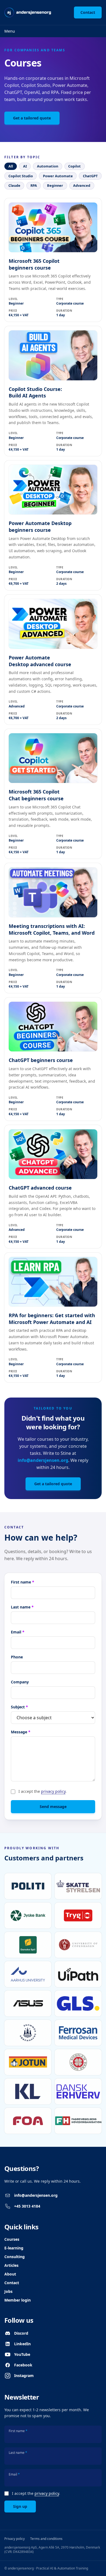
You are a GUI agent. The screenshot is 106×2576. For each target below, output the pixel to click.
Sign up (20, 2506)
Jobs (8, 2291)
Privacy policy (15, 2539)
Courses (12, 2239)
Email (18, 1632)
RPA (34, 185)
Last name (22, 1607)
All (11, 166)
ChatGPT (90, 176)
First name (23, 1582)
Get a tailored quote (32, 118)
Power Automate (58, 176)
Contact (88, 12)
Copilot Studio (21, 176)
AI (25, 166)
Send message (53, 1807)
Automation (48, 166)
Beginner (55, 185)
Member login (18, 2300)
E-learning (14, 2248)
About (10, 2274)
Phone (17, 1657)
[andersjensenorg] (28, 12)
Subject (19, 1707)
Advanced (82, 185)
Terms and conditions (46, 2539)
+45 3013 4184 (27, 2206)
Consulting (15, 2257)
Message (21, 1732)
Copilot (74, 166)
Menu (10, 31)
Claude (14, 185)
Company (20, 1682)
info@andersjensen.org (43, 1460)
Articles (11, 2265)
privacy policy (53, 1791)
